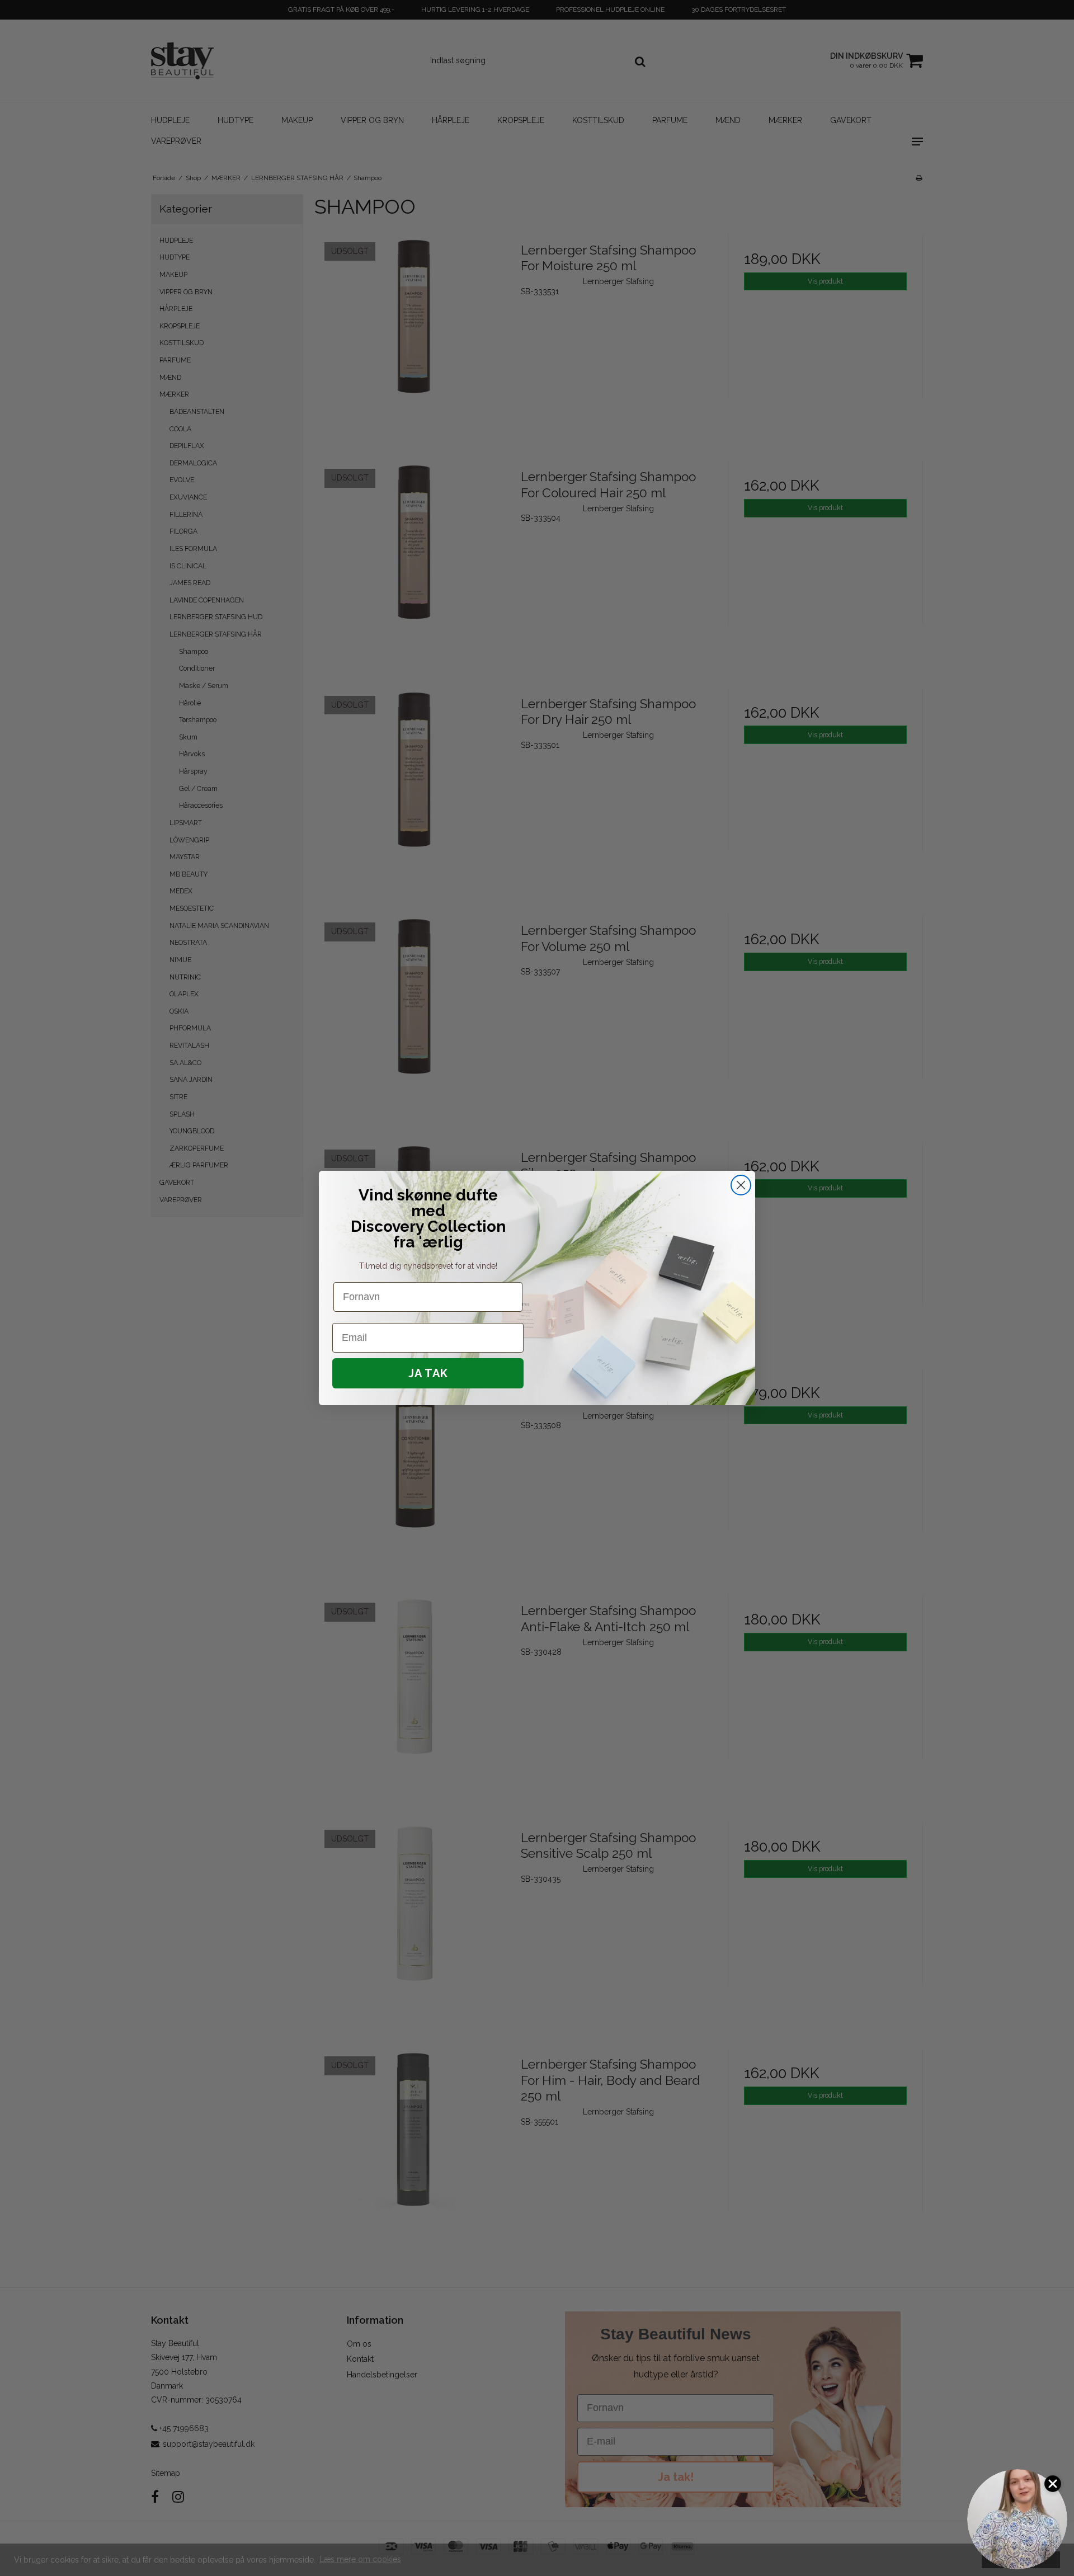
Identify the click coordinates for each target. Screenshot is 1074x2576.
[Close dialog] (741, 1185)
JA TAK (428, 1373)
